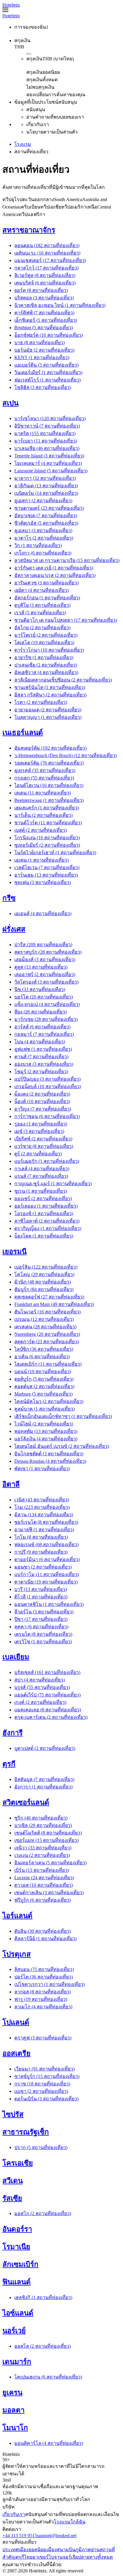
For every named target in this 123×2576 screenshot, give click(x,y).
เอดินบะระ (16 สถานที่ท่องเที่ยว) (47, 253)
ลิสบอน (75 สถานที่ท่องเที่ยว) (44, 1969)
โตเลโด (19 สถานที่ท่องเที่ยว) (44, 643)
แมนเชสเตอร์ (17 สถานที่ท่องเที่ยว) (50, 260)
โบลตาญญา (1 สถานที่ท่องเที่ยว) (48, 717)
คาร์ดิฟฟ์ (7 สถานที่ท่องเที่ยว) (44, 313)
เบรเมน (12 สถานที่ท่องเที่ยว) (44, 1319)
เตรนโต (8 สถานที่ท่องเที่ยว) (43, 1634)
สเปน (10, 403)
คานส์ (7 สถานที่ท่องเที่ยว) (41, 1057)
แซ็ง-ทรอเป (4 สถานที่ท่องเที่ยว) (47, 1004)
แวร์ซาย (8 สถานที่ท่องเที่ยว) (44, 1146)
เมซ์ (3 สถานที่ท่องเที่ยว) (39, 1131)
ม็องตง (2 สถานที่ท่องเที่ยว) (42, 1094)
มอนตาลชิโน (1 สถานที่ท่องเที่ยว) (49, 1604)
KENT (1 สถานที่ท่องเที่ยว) (42, 357)
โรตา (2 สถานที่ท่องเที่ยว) (41, 702)
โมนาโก (15, 2428)
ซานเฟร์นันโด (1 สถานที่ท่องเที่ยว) (50, 687)
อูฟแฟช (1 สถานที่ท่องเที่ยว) (43, 1049)
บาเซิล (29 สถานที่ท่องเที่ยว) (43, 1825)
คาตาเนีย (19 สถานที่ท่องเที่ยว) (46, 1582)
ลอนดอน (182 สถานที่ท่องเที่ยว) (47, 245)
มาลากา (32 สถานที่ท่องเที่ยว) (45, 478)
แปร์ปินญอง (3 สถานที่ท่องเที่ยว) (47, 1079)
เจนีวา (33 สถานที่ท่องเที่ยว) (43, 1848)
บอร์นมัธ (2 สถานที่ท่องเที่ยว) (44, 350)
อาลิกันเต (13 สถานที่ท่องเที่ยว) (46, 486)
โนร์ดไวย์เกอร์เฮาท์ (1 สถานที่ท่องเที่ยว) (55, 853)
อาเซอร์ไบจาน (48, 2557)
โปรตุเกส (17, 1954)
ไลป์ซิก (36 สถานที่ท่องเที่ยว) (44, 1349)
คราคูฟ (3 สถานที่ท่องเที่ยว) (43, 2038)
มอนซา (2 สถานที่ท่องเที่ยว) (43, 1567)
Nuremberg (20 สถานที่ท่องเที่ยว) (47, 1334)
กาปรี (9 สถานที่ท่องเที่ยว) (41, 1552)
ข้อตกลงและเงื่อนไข (98, 2514)
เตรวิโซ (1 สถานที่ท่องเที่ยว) (43, 1642)
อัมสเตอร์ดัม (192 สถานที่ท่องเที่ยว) (50, 748)
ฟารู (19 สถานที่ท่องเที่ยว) (41, 1999)
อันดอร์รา (17, 2229)
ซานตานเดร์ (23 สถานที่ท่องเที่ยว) (49, 508)
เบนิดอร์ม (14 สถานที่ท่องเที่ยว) (46, 493)
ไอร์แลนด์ (17, 1916)
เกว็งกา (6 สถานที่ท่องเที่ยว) (43, 553)
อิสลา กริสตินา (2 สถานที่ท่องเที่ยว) (50, 695)
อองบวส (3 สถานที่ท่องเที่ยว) (44, 1064)
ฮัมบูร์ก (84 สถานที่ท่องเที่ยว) (44, 1289)
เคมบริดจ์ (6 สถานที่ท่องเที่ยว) (45, 283)
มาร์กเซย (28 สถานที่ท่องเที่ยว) (46, 1019)
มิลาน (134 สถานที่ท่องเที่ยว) (44, 1515)
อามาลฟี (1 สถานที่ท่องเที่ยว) (44, 1530)
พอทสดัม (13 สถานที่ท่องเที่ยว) (46, 1431)
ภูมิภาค (83, 2550)
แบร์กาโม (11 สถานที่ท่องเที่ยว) (47, 1574)
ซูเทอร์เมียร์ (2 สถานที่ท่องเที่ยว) (47, 845)
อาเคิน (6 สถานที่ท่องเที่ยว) (42, 1357)
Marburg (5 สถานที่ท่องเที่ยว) (43, 1394)
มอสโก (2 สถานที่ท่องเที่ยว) (43, 2213)
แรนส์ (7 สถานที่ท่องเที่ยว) (41, 1176)
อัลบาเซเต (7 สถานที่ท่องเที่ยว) (46, 516)
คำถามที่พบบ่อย (60, 2514)
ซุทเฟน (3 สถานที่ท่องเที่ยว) (43, 882)
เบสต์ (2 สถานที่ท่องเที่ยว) (40, 830)
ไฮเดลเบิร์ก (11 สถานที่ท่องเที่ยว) (48, 1364)
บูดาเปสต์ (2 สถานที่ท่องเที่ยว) (45, 1748)
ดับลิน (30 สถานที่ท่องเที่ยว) (43, 1931)
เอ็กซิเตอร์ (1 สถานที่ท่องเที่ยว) (46, 320)
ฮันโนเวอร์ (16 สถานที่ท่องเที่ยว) (47, 1312)
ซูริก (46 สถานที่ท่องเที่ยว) (41, 1818)
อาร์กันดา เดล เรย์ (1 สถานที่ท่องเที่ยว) (54, 568)
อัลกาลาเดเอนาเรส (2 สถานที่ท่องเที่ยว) (55, 575)
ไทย (28, 2557)
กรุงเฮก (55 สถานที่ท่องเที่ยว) (44, 778)
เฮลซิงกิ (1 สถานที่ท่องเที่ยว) (43, 2297)
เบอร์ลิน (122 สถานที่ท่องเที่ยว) (46, 1267)
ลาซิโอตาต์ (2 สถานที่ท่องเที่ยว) (47, 1221)
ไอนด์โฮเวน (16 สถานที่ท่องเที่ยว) (49, 785)
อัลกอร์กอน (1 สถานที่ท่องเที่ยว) (47, 598)
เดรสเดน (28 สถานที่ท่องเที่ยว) (45, 1327)
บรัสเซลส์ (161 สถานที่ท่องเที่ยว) (47, 1672)
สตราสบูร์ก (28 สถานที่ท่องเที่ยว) (48, 952)
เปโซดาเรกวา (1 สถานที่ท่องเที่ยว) (50, 1984)
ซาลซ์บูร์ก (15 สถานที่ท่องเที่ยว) (47, 2076)
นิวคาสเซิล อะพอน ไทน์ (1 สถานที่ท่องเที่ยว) (60, 305)
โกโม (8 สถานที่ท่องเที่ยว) (41, 1537)
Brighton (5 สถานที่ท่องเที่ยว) (44, 328)
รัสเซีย (12, 2198)
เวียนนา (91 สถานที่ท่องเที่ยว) (44, 2069)
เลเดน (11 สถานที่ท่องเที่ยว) (43, 793)
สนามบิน (66, 2550)
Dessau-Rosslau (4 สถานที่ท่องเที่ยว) (50, 1461)
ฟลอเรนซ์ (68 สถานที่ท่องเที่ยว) (46, 1544)
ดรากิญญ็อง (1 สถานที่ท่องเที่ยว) (48, 1228)
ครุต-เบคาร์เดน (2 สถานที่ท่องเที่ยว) (51, 1717)
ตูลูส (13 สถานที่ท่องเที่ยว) (41, 967)
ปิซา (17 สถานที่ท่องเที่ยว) (41, 1619)
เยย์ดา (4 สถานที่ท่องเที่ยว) (41, 590)
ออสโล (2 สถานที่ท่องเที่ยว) (43, 2346)
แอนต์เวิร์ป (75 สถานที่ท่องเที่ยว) (47, 1695)
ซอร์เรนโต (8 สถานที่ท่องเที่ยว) (46, 1522)
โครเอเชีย (18, 2163)
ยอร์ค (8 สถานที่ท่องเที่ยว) (41, 290)
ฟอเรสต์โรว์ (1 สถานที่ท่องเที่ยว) (47, 380)
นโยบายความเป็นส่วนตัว (28, 2522)
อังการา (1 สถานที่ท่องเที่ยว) (43, 1787)
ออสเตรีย (16, 2053)
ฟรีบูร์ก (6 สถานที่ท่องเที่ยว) (43, 1900)
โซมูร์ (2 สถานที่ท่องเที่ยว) (41, 1072)
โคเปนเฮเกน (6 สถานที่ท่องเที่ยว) (48, 2377)
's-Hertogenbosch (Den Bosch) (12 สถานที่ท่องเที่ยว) (66, 755)
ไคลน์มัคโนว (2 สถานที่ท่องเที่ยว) (49, 1401)
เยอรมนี (14, 1252)
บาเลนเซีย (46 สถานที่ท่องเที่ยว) (47, 448)
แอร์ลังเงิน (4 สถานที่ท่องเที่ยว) (46, 1439)
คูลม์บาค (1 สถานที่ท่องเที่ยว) (44, 1409)
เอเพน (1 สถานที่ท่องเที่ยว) (41, 860)
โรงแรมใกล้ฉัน (70, 2522)
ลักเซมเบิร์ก (20, 2264)
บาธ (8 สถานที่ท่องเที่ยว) (40, 343)
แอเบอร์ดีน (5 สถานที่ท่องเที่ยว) (46, 365)
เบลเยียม (16, 1657)
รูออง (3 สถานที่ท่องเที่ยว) (41, 1124)
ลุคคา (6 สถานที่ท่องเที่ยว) (41, 1627)
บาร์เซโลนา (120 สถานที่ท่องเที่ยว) (50, 418)
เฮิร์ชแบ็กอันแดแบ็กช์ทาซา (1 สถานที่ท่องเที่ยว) (63, 1416)
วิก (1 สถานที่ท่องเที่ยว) (38, 545)
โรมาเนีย (16, 2247)
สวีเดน (13, 2181)
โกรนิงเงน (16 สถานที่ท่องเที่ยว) (47, 838)
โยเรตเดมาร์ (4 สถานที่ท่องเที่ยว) (48, 463)
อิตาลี (11, 1484)
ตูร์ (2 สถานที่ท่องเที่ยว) (38, 1154)
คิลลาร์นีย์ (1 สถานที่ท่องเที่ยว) (46, 1939)
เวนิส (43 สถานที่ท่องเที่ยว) (42, 1500)
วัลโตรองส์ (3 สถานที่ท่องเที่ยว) (46, 982)
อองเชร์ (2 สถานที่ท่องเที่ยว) (43, 1199)
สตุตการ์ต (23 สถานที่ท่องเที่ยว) (47, 1342)
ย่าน (95, 2550)
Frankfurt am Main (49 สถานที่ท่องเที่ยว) (54, 1304)
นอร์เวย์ (14, 2331)
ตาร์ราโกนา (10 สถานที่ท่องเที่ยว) (49, 650)
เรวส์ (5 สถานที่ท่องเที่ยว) (40, 613)
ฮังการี (13, 1733)
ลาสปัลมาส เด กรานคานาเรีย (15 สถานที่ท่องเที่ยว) (67, 560)
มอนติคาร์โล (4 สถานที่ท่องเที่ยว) (49, 2443)
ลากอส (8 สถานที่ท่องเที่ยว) (43, 1992)
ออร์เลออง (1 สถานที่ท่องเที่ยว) (46, 1206)
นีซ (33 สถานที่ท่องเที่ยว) (40, 989)
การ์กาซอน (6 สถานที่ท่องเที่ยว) (47, 1116)
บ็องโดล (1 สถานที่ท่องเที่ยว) (44, 1236)
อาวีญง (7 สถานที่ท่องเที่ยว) (43, 1109)
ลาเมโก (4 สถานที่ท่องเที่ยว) (43, 2007)
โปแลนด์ (16, 2022)
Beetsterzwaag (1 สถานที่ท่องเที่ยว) (49, 800)
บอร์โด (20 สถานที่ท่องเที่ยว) (44, 997)
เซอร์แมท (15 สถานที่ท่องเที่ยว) (46, 1840)
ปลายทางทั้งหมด (95, 2557)
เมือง (52, 2550)
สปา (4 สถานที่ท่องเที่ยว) (40, 1680)
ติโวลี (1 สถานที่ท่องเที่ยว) (41, 1597)
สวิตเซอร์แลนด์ (26, 1802)
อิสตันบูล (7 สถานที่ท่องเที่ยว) (44, 1779)
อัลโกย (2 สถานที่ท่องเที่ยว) (42, 628)
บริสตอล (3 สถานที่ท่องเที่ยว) (44, 298)
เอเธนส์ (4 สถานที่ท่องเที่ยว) (43, 913)
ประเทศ (10, 2550)
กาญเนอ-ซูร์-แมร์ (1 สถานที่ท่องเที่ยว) (53, 1184)
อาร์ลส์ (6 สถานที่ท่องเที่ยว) (42, 1027)
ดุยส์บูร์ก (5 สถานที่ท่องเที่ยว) (44, 1379)
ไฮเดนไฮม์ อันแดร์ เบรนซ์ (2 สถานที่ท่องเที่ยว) (62, 1446)
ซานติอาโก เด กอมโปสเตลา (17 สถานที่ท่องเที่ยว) (66, 620)
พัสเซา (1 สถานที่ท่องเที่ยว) (42, 1469)
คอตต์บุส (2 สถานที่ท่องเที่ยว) (44, 1386)
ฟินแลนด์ (17, 2282)
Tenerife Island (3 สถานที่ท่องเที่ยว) (49, 456)
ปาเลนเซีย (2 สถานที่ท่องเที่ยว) (46, 665)
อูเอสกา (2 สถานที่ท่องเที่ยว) (43, 501)
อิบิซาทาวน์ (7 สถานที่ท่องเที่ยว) (47, 426)
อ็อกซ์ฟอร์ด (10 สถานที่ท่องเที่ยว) (49, 335)
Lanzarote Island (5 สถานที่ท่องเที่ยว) (51, 471)
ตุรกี (9, 1764)
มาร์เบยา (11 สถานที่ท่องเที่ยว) (46, 441)
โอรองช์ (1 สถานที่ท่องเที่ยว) (44, 1213)
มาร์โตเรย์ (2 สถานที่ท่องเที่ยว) (46, 635)
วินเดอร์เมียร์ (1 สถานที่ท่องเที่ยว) (48, 372)
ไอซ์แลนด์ (18, 2313)
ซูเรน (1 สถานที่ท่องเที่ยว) (41, 1191)
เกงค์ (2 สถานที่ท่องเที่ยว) (40, 1702)
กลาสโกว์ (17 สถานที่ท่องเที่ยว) (46, 268)
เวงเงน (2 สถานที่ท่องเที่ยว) (42, 1855)
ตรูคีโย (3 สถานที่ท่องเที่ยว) (42, 605)
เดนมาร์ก (17, 2362)
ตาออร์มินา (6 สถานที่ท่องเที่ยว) (47, 1559)
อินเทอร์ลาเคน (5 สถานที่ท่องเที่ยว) (50, 1863)
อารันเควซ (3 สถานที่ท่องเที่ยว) (46, 583)
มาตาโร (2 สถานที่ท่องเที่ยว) (44, 538)
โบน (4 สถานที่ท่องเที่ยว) (40, 1042)
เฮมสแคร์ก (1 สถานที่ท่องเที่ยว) (47, 808)
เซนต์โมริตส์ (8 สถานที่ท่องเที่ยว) (48, 1833)
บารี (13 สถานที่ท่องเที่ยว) (41, 1589)
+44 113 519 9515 (20, 2536)
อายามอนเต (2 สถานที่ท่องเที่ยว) (48, 710)
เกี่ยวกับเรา (14, 2514)
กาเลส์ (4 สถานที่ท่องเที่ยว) (42, 1169)
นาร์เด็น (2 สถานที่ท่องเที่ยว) (43, 815)
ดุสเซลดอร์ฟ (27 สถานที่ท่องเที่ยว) (49, 1297)
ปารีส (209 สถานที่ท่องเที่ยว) (43, 945)
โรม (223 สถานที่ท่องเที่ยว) (42, 1507)
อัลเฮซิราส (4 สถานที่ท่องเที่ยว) (46, 672)
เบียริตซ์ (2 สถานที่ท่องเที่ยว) (43, 1139)
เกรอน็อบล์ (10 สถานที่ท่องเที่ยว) (48, 1086)
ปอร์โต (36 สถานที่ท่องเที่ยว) (44, 1977)
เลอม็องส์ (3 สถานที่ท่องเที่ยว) (45, 960)
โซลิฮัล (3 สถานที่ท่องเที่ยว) (43, 387)
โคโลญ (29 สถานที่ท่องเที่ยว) (44, 1274)
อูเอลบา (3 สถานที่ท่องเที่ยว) (43, 530)
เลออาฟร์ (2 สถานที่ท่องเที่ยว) (45, 974)
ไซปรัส (13, 2114)
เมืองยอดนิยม (33, 2550)
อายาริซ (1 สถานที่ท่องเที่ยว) (44, 657)
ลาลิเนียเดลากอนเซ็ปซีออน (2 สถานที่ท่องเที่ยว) (63, 680)
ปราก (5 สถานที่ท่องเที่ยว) (41, 2147)
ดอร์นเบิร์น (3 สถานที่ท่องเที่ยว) (46, 2099)
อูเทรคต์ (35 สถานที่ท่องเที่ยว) (45, 770)
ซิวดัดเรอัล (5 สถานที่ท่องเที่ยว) (46, 523)
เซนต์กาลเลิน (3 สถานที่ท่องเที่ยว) (49, 1893)
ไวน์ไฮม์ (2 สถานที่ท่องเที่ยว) (44, 1424)
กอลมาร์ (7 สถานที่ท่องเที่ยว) (44, 1034)
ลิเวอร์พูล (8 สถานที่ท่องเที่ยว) (45, 275)
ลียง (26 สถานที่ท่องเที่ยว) (40, 1012)
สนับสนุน (34, 2514)
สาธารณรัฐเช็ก (26, 2132)
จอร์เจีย (70, 2557)
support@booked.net (57, 2536)
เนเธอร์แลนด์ (23, 733)
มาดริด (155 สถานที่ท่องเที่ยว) (45, 433)
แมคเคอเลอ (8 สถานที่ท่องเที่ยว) (48, 1710)
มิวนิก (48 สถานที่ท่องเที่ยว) (43, 1282)
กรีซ (9, 898)
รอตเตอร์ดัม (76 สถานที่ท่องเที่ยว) (49, 763)
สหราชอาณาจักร (29, 230)
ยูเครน (12, 2393)
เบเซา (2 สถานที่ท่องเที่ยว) (41, 2091)
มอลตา (13, 2410)
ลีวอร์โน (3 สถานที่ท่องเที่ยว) (44, 1612)
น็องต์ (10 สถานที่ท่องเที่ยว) (42, 1101)
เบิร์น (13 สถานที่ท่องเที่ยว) (42, 1870)
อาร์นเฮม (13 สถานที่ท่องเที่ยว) (46, 875)
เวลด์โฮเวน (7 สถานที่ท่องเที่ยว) (47, 867)
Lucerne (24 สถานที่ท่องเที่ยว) (44, 1878)
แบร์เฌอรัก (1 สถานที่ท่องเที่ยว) (47, 1161)
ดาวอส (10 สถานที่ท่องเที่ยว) (44, 1885)
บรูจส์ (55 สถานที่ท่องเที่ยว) (42, 1687)
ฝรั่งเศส (14, 929)
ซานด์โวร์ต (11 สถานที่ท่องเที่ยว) (48, 823)
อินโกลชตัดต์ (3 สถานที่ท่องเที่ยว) (49, 1454)
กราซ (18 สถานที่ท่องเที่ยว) (42, 2084)
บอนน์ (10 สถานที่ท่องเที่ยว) (43, 1372)
